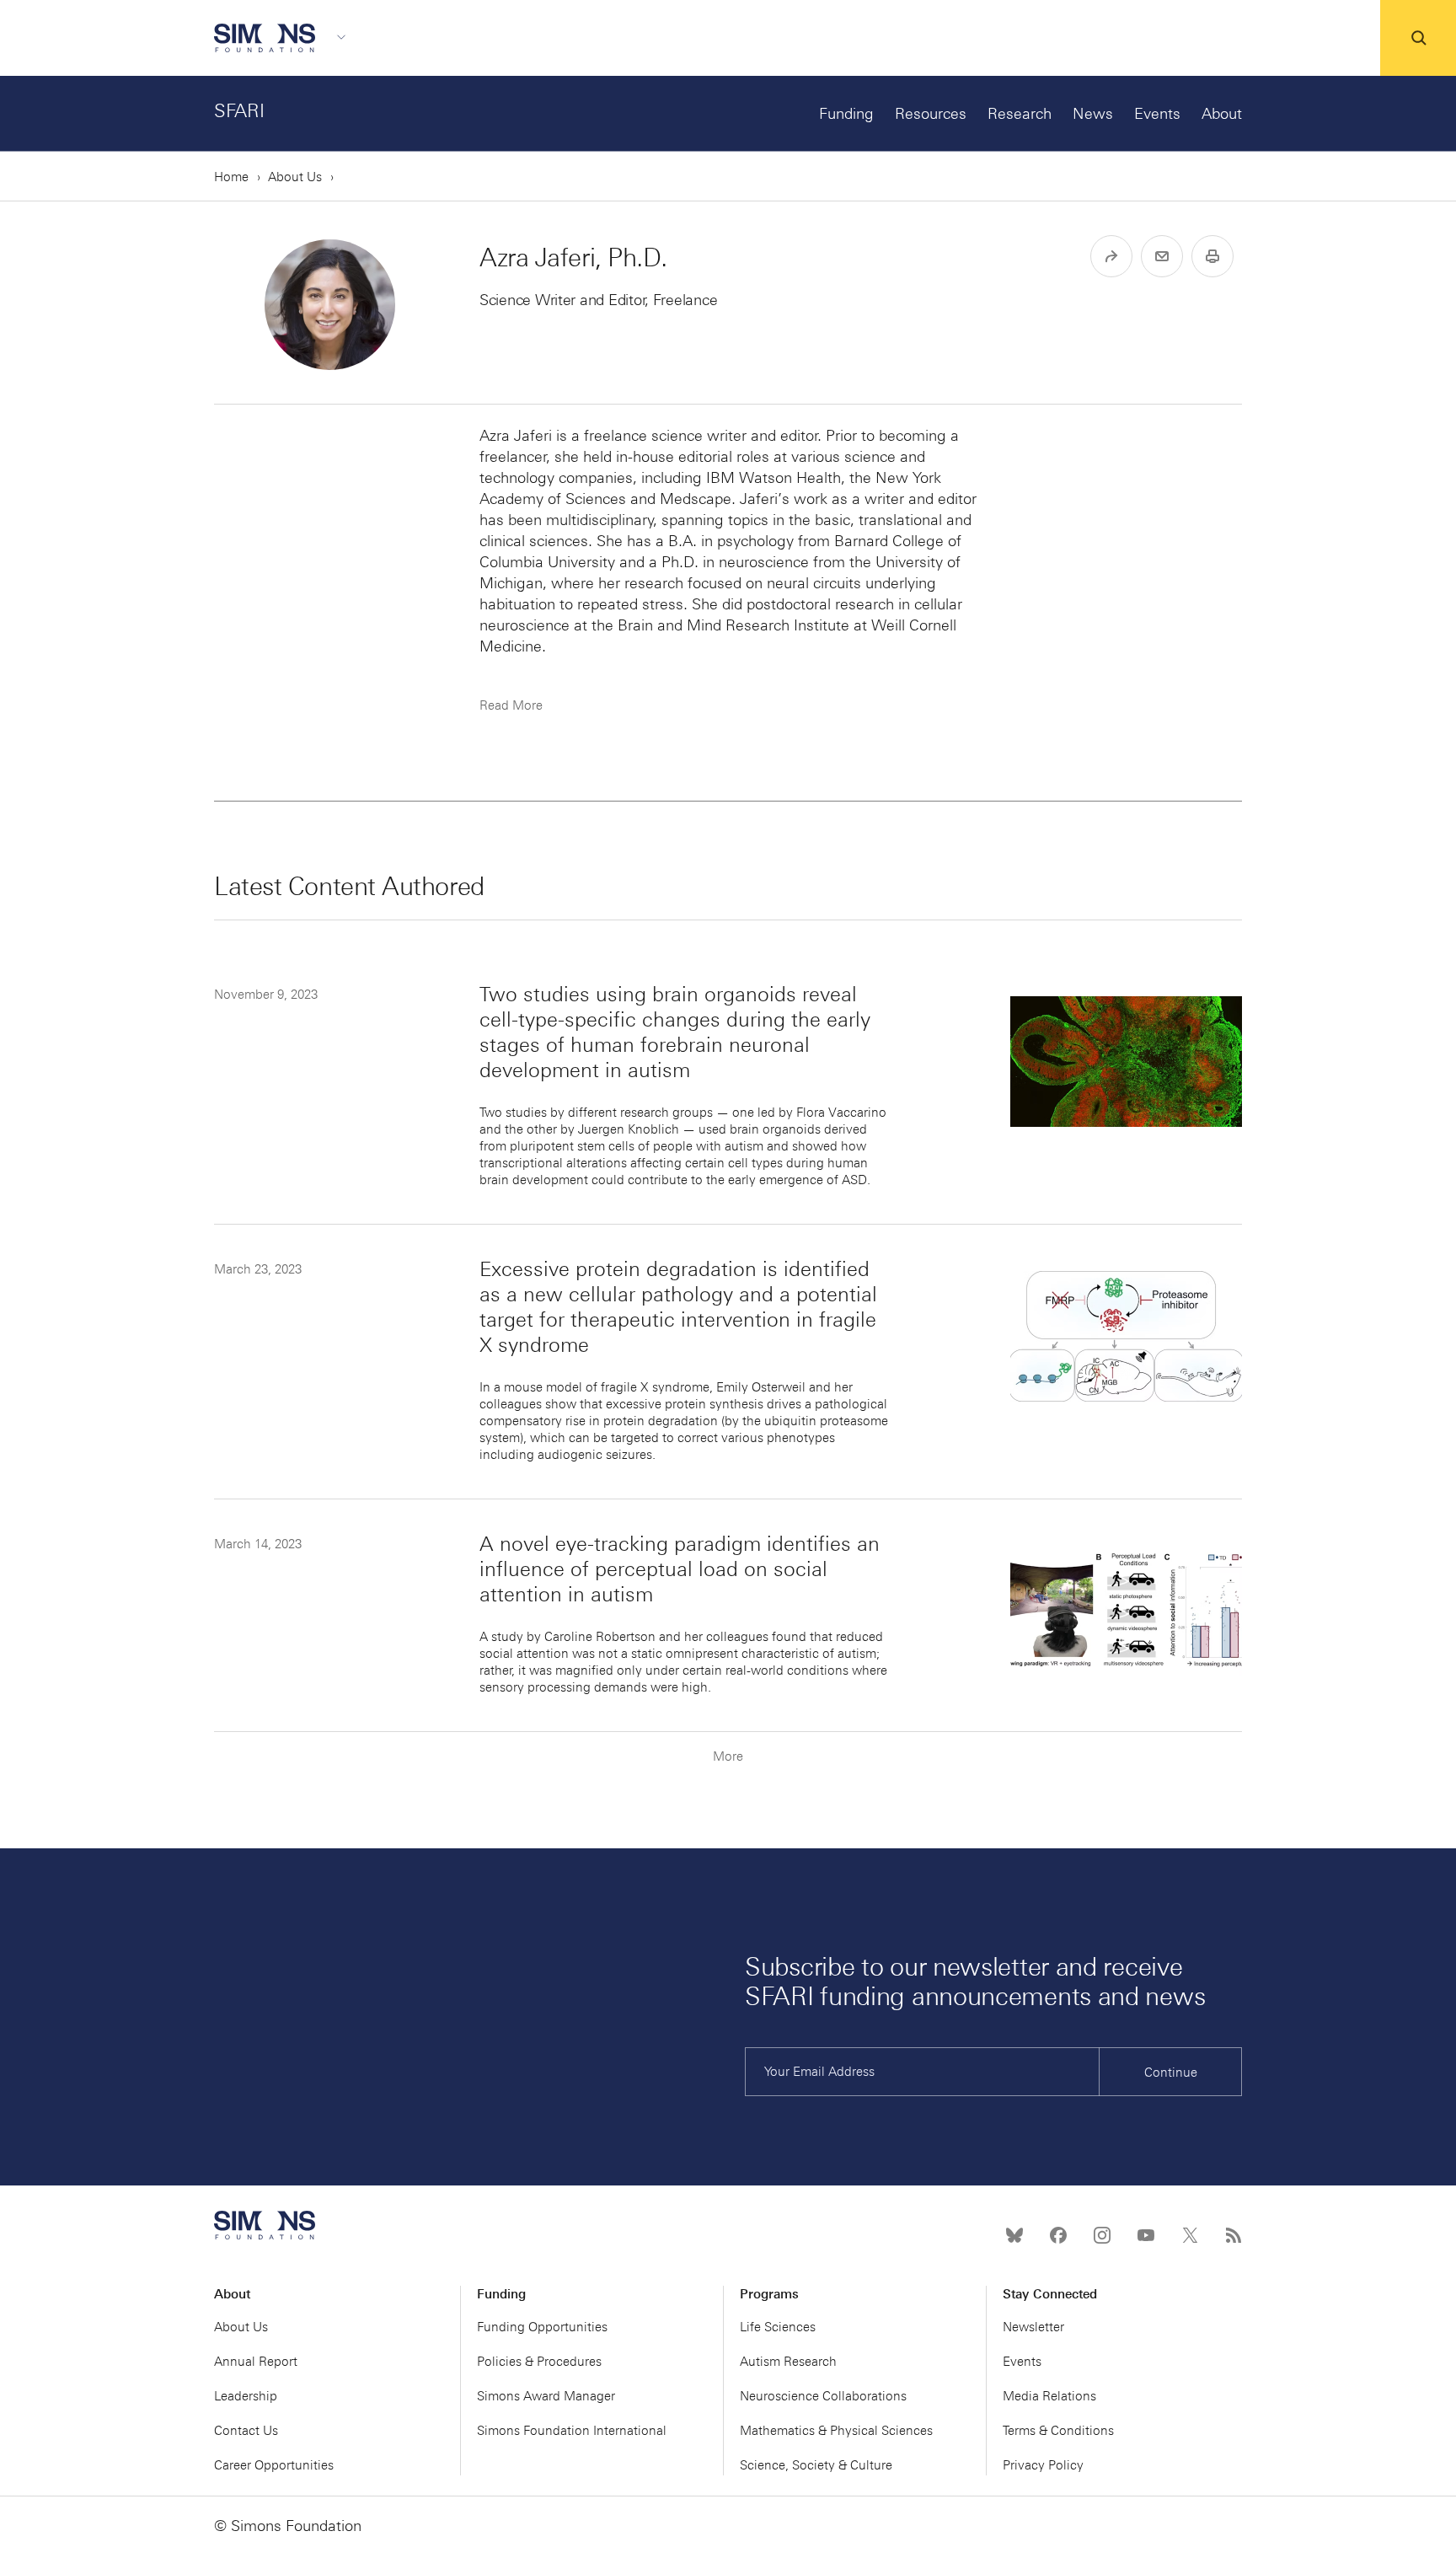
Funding (846, 114)
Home (231, 177)
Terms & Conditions (1058, 2431)
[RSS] (1234, 2235)
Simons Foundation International (572, 2431)
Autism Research (788, 2362)
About (1222, 114)
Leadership (246, 2396)
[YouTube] (1146, 2235)
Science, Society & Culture (816, 2465)
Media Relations (1049, 2396)
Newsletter (1033, 2327)
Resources (931, 114)
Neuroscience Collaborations (823, 2396)
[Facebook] (1058, 2235)
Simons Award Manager (546, 2396)
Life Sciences (778, 2327)
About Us (295, 177)
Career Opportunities (274, 2465)
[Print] (1212, 256)
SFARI (239, 111)
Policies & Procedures (539, 2362)
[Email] (1162, 256)
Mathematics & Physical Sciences (836, 2431)
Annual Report (256, 2362)
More (728, 1756)
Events (1157, 114)
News (1093, 114)
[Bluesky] (1014, 2235)
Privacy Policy (1043, 2465)
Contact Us (246, 2431)
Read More (511, 705)
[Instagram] (1102, 2235)
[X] (1190, 2235)
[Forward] (1111, 256)
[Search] (1418, 38)
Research (1020, 114)
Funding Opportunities (542, 2327)
